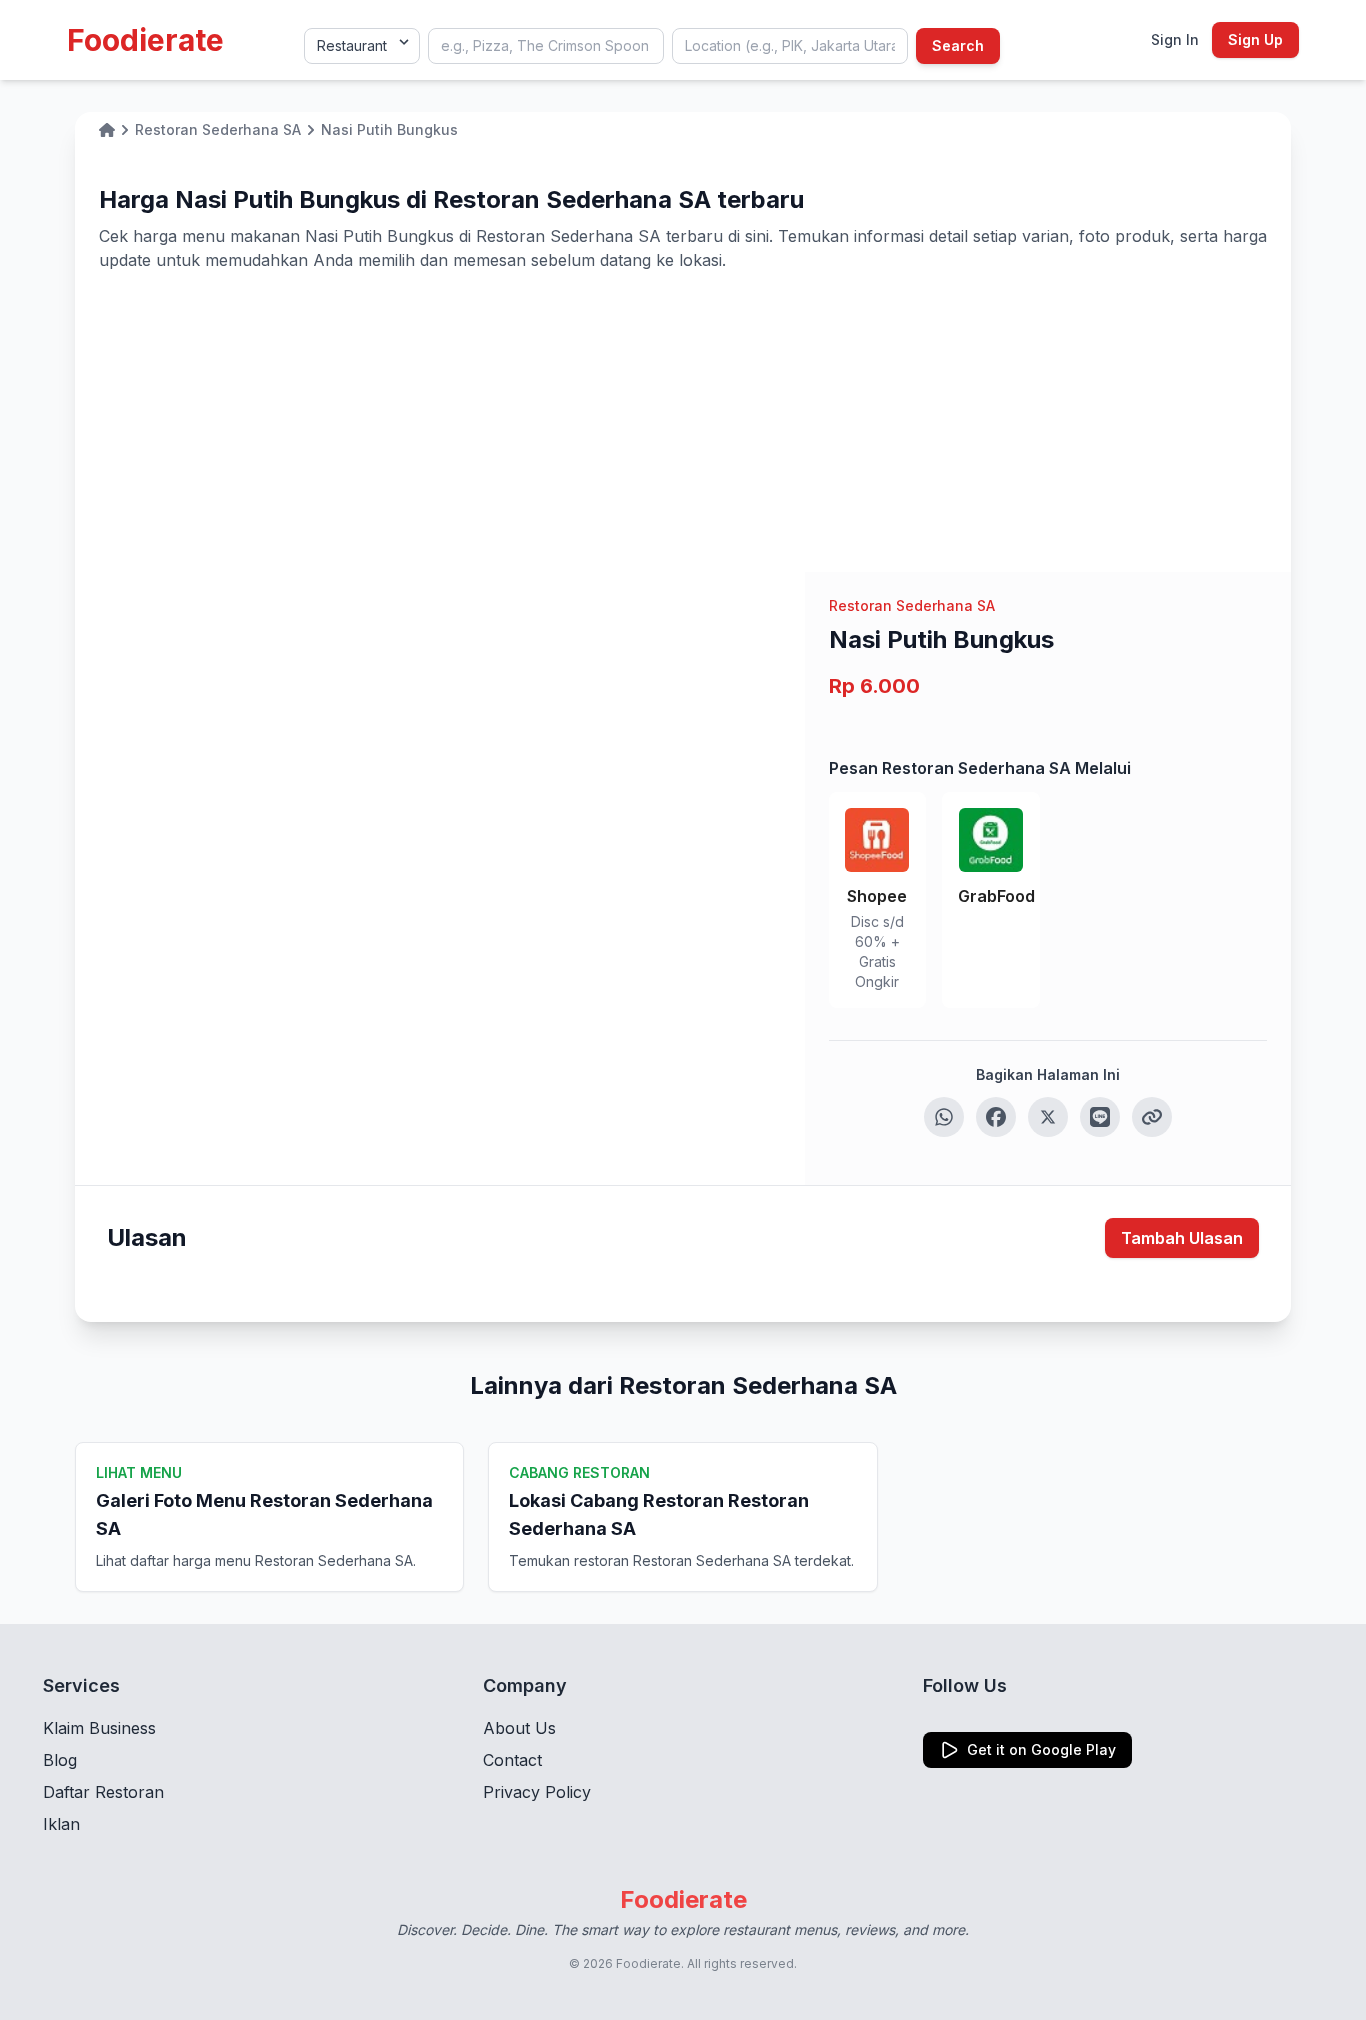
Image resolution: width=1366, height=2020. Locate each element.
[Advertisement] (683, 422)
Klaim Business (99, 1728)
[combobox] (546, 46)
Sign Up (1255, 39)
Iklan (61, 1824)
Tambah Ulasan (1182, 1238)
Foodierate (145, 40)
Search (958, 45)
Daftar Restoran (103, 1792)
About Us (519, 1728)
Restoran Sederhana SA (912, 605)
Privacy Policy (537, 1792)
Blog (60, 1760)
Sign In (1175, 39)
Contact (512, 1760)
